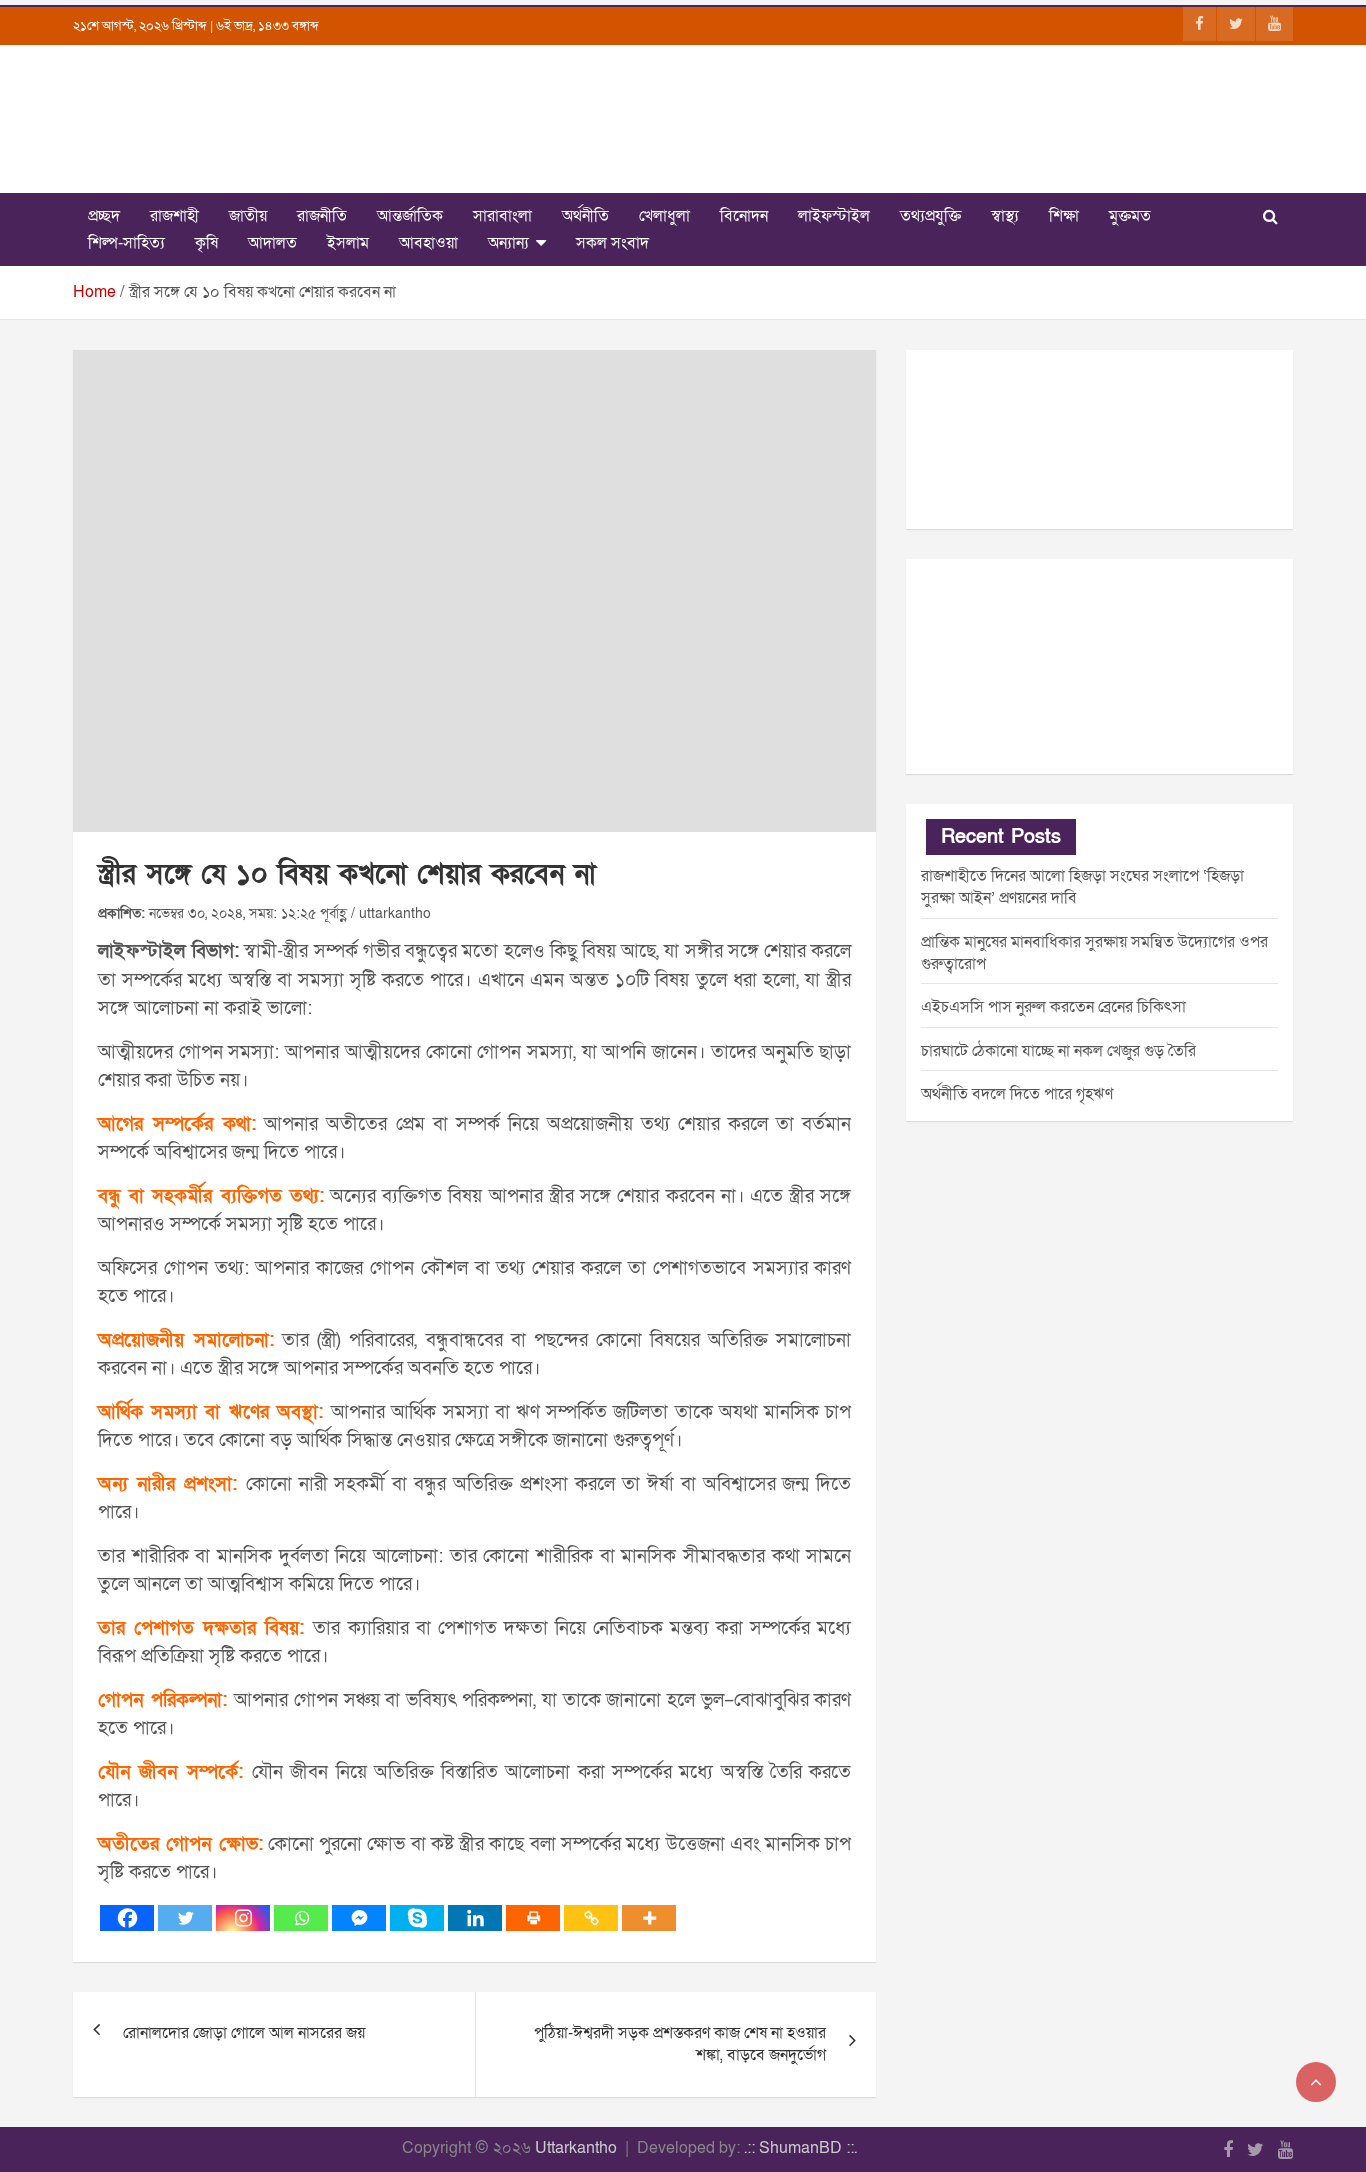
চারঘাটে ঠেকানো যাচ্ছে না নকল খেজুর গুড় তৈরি (1058, 1051)
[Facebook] (127, 1918)
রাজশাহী (174, 216)
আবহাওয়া (428, 243)
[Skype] (417, 1918)
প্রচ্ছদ (104, 216)
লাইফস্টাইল (834, 216)
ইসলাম (348, 243)
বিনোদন (744, 216)
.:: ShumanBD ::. (800, 2148)
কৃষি (206, 243)
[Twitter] (185, 1918)
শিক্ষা (1064, 216)
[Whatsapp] (301, 1918)
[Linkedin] (475, 1918)
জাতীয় (248, 216)
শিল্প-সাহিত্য (126, 243)
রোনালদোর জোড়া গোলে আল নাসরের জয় (244, 2033)
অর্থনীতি (585, 216)
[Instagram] (243, 1918)
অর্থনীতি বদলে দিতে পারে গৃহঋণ (1017, 1094)
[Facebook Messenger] (359, 1918)
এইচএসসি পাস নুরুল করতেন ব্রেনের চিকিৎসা (1053, 1007)
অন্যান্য (508, 243)
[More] (649, 1918)
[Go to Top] (1316, 2082)
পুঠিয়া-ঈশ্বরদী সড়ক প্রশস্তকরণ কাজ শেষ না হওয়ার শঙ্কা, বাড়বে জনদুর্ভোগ (680, 2044)
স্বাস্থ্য (1005, 216)
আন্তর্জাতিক (410, 216)
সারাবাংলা (502, 216)
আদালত (272, 243)
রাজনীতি (322, 216)
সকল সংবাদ (612, 243)
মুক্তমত (1130, 216)
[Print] (533, 1918)
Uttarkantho (576, 2148)
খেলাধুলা (664, 216)
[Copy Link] (591, 1918)
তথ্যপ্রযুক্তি (930, 216)
